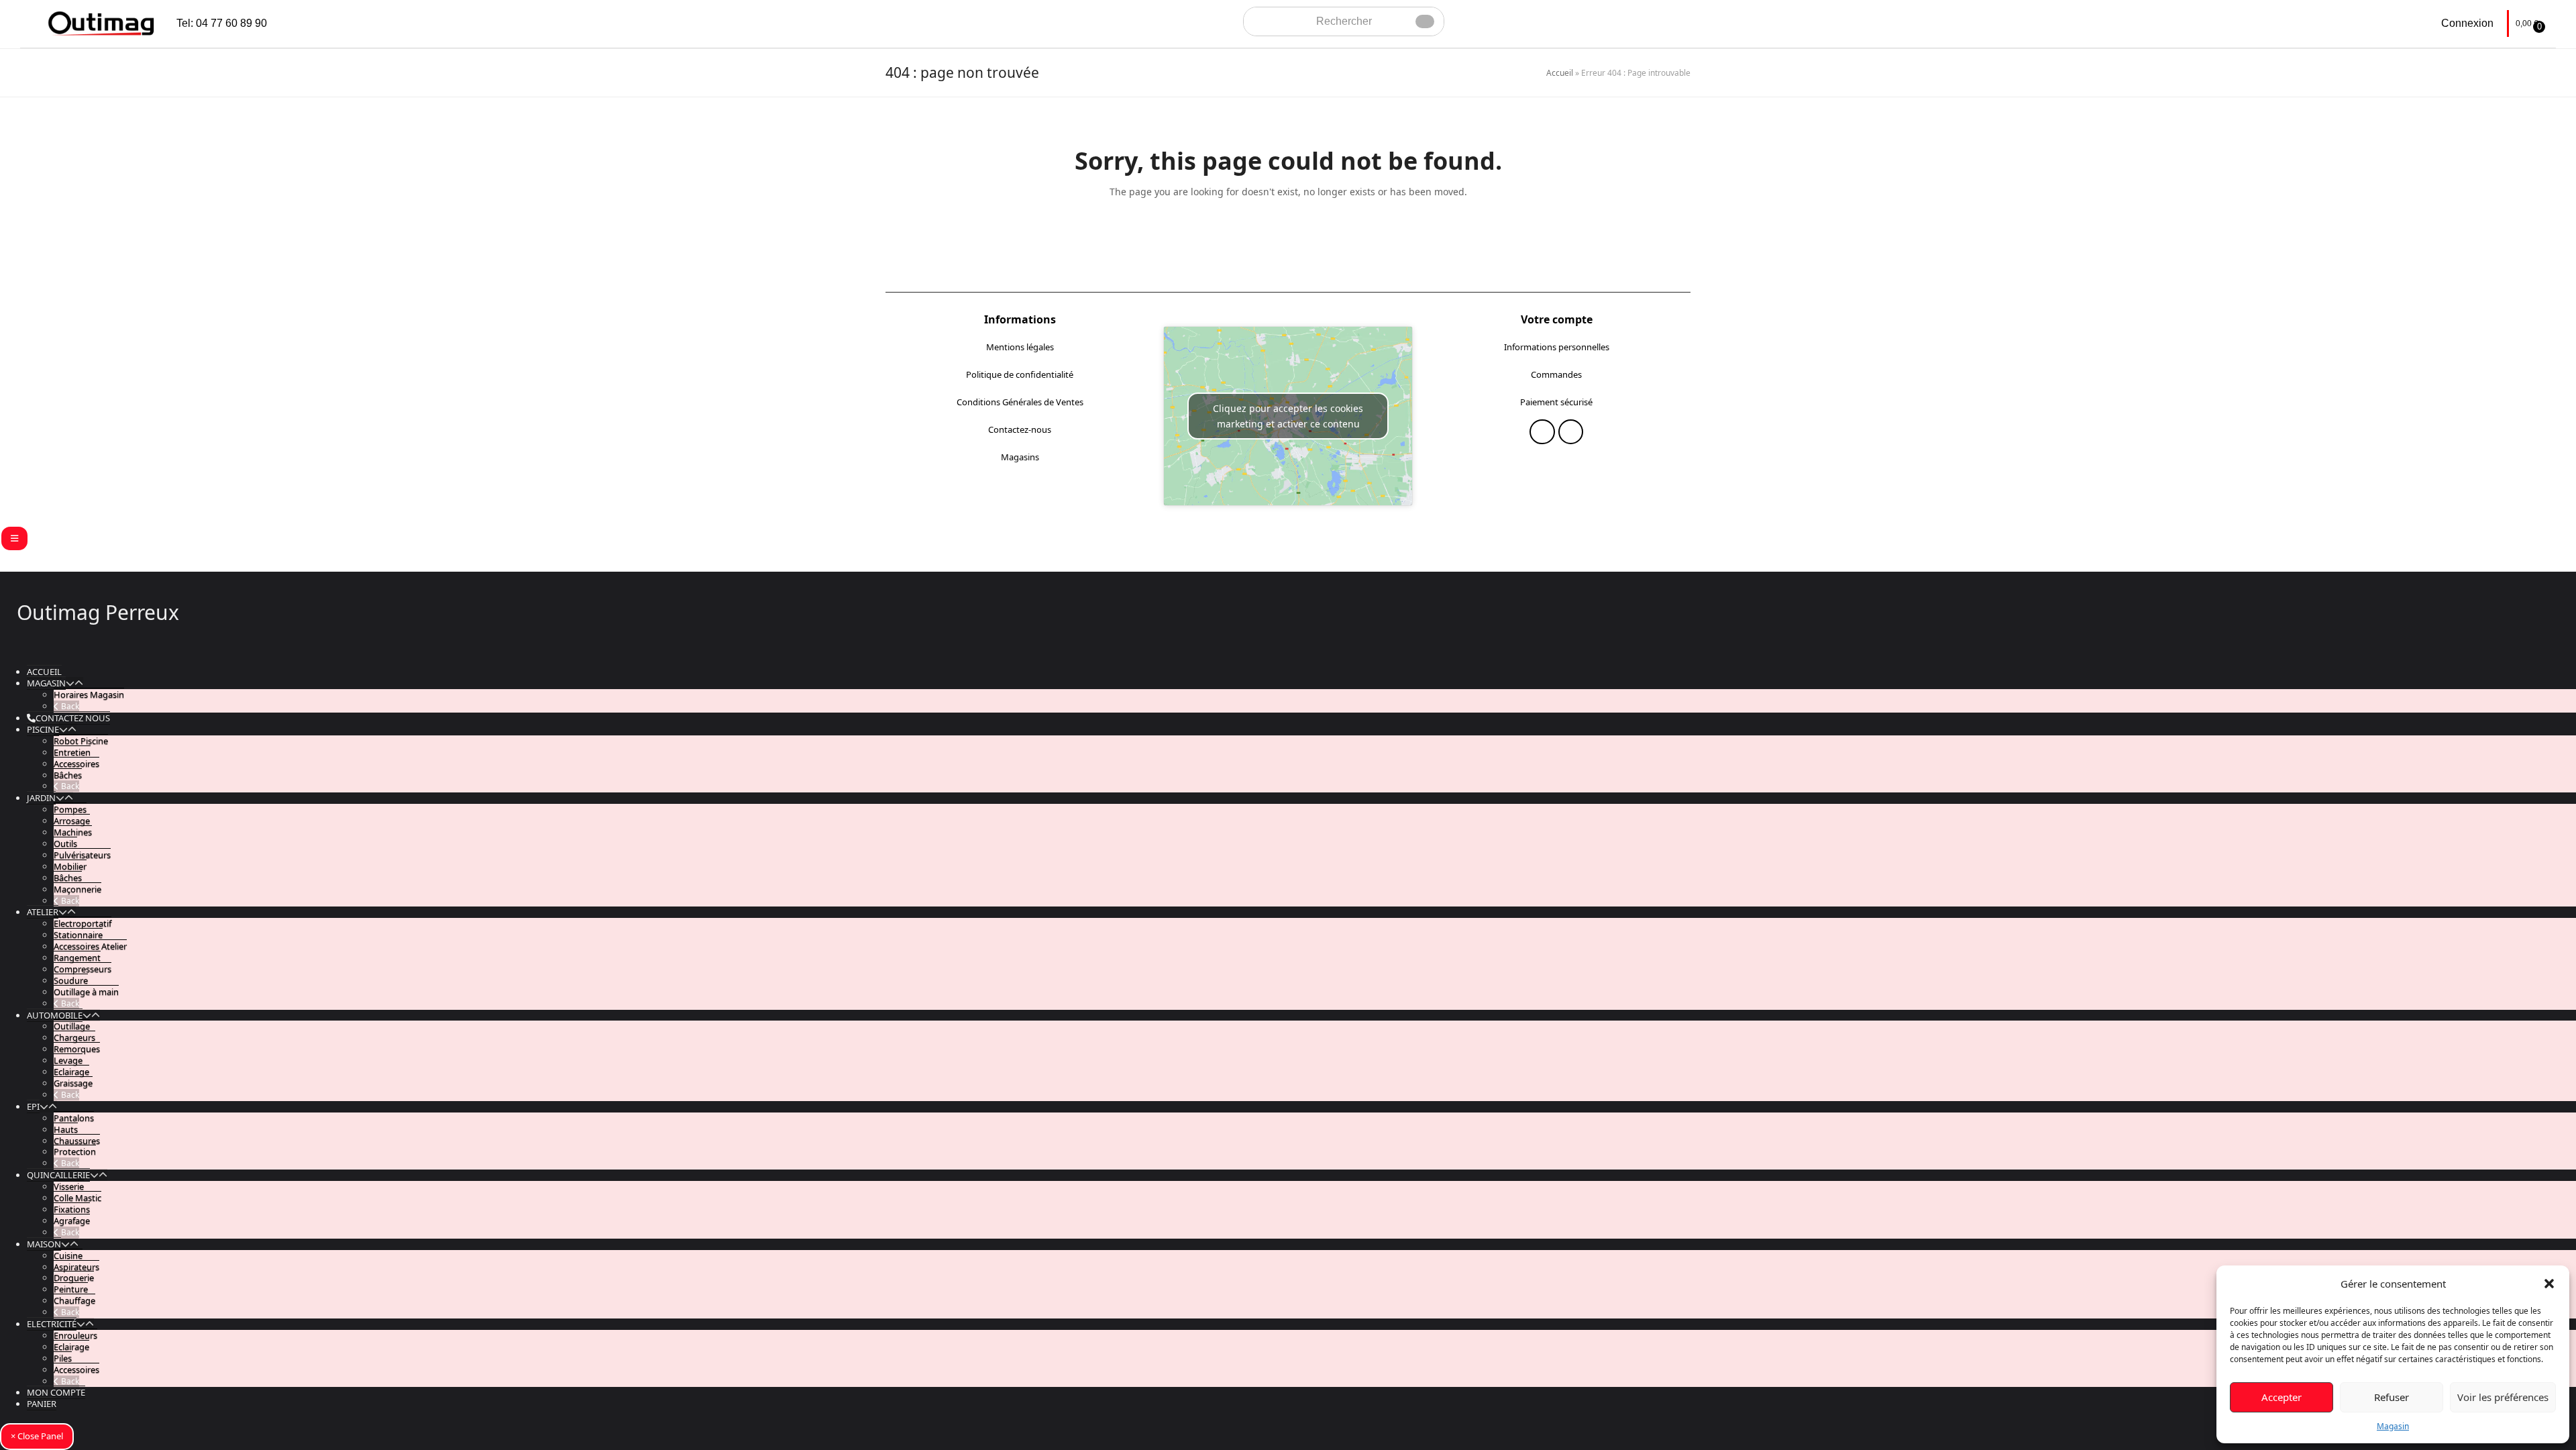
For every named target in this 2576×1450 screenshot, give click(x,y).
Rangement (77, 957)
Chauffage (74, 1300)
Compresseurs (83, 969)
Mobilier (70, 866)
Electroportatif (83, 923)
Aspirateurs (76, 1267)
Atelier (43, 912)
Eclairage (71, 1072)
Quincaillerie (58, 1175)
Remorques (77, 1049)
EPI (33, 1106)
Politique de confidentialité (1020, 374)
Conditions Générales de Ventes (1020, 402)
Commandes (1556, 374)
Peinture (71, 1289)
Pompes (70, 809)
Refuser (2392, 1397)
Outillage (72, 1026)
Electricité (52, 1324)
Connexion (2467, 23)
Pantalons (74, 1118)
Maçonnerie (77, 889)
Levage (68, 1060)
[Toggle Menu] (14, 538)
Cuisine (68, 1255)
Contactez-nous (1020, 429)
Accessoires (76, 764)
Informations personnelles (1557, 347)
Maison (44, 1244)
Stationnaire (78, 935)
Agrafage (72, 1221)
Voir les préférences (2503, 1397)
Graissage (73, 1083)
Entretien (72, 752)
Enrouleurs (75, 1335)
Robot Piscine (81, 741)
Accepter (2282, 1397)
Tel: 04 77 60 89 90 (222, 23)
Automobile (55, 1015)
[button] (2549, 1284)
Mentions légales (1020, 347)
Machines (73, 832)
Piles (63, 1358)
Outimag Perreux (98, 612)
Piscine (43, 729)
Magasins (1020, 457)
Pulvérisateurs (82, 855)
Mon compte (56, 1392)
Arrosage (72, 821)
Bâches (68, 775)
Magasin (2393, 1426)
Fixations (72, 1209)
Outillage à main (86, 992)
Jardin (41, 798)
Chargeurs (74, 1037)
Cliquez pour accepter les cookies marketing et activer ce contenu (1288, 416)
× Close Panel (37, 1436)
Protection (75, 1151)
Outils (65, 843)
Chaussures (77, 1141)
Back (69, 706)
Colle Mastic (77, 1198)
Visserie (69, 1186)
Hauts (66, 1129)
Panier (42, 1404)
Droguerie (74, 1278)
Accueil (1560, 73)
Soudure (71, 980)
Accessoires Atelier (90, 946)
